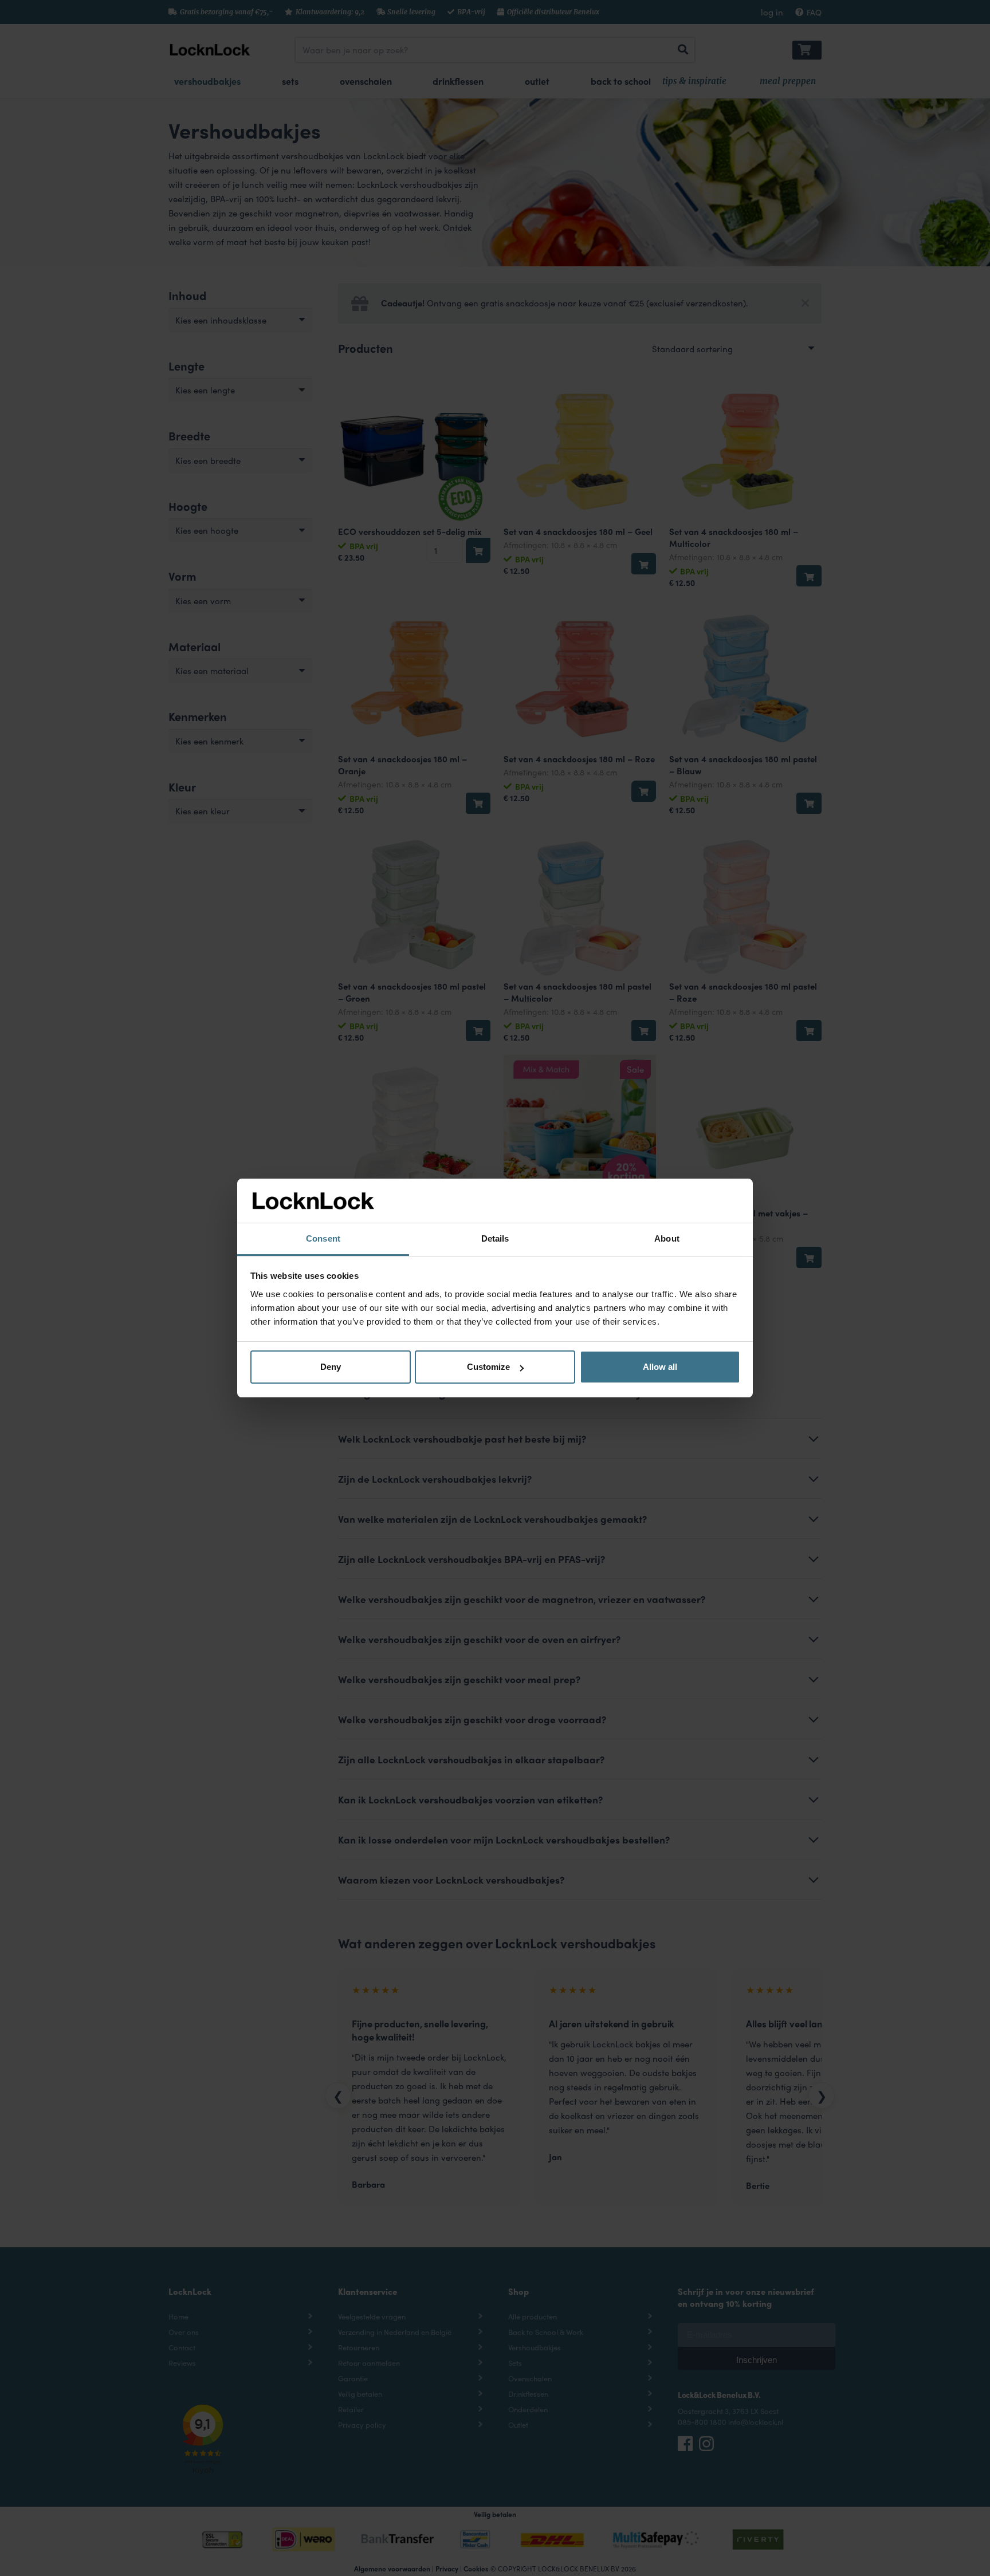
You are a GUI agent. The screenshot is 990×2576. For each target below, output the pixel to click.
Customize (488, 1367)
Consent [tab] (323, 1238)
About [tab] (667, 1238)
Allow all (660, 1367)
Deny (331, 1367)
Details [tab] (495, 1238)
